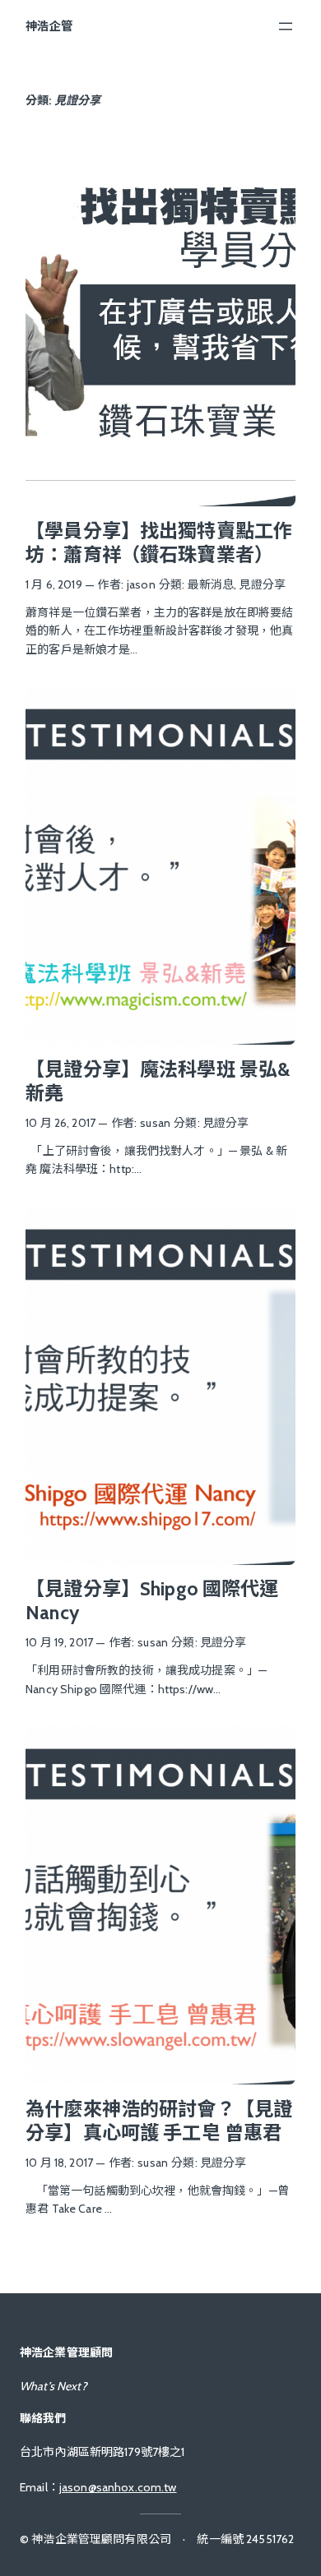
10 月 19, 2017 (59, 1642)
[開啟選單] (286, 26)
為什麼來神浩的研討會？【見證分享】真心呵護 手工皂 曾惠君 (159, 2121)
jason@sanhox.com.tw (118, 2487)
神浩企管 (49, 26)
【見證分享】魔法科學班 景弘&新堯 (158, 1081)
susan (155, 1123)
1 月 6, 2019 (54, 584)
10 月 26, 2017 (60, 1123)
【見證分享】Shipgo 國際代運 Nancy (152, 1601)
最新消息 (211, 584)
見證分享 (262, 584)
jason (141, 584)
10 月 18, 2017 (59, 2163)
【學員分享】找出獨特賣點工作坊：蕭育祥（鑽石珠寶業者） (159, 543)
